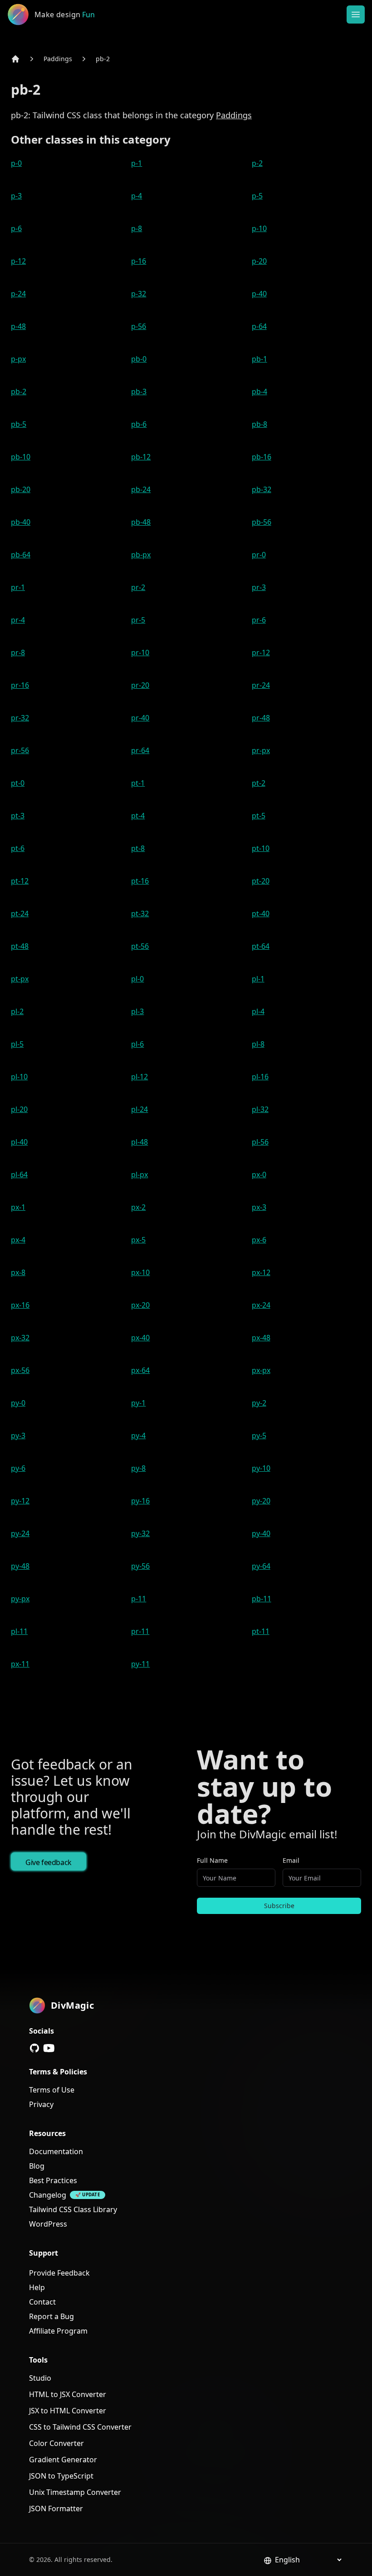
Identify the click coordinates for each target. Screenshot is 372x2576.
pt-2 (259, 783)
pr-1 (18, 587)
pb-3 (139, 391)
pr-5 (138, 620)
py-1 (138, 1403)
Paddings (58, 59)
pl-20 (19, 1109)
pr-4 (18, 620)
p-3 (16, 196)
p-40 (259, 294)
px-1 (18, 1207)
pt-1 (138, 783)
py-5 (259, 1435)
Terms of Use (52, 2090)
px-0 (259, 1174)
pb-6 (139, 424)
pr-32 (20, 718)
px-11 (20, 1664)
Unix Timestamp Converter (75, 2492)
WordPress (48, 2224)
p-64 (259, 326)
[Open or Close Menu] (356, 14)
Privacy (41, 2104)
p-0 (16, 163)
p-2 (257, 163)
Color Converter (56, 2443)
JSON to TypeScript (61, 2476)
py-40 (261, 1533)
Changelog (48, 2195)
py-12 (20, 1501)
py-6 (18, 1468)
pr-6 (259, 620)
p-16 (139, 261)
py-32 (140, 1533)
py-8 (138, 1468)
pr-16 (20, 685)
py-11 (140, 1664)
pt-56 (140, 946)
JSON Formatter (56, 2508)
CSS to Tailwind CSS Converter (80, 2427)
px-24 (261, 1305)
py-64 (261, 1566)
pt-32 (140, 913)
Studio (40, 2378)
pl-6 (137, 1044)
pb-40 (21, 522)
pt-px (20, 979)
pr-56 (20, 750)
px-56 (20, 1370)
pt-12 (20, 881)
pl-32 (260, 1109)
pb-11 (262, 1599)
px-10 (140, 1272)
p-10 (259, 228)
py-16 (140, 1501)
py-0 (18, 1403)
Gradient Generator (63, 2460)
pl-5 (17, 1044)
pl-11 (19, 1631)
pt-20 (261, 881)
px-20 (140, 1305)
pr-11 (140, 1631)
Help (37, 2287)
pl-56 (260, 1142)
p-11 (139, 1599)
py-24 (20, 1533)
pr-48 (261, 718)
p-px (18, 359)
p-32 (139, 294)
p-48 (18, 326)
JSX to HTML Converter (68, 2411)
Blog (37, 2166)
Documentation (56, 2151)
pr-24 (261, 685)
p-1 (137, 163)
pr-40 (140, 718)
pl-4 (258, 1011)
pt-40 (261, 913)
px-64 (140, 1370)
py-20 (261, 1501)
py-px (20, 1599)
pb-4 (259, 391)
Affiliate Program (58, 2331)
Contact (42, 2302)
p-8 (137, 228)
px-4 (18, 1240)
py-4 (138, 1435)
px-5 (138, 1240)
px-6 (259, 1240)
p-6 (16, 228)
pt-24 (20, 913)
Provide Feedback (59, 2273)
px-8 (18, 1272)
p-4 (137, 196)
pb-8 (259, 424)
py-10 (261, 1468)
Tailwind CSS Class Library (73, 2209)
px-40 (140, 1338)
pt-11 (261, 1631)
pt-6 (18, 848)
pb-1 (259, 359)
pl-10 (19, 1077)
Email (291, 1860)
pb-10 (21, 457)
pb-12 (141, 457)
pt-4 (138, 816)
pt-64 (261, 946)
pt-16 (140, 881)
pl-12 (139, 1077)
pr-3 (259, 587)
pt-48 (20, 946)
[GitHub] (34, 2048)
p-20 (259, 261)
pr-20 (140, 685)
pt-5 (259, 816)
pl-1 (258, 979)
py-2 (259, 1403)
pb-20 (21, 489)
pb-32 (262, 489)
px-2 (138, 1207)
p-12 (18, 261)
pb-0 (139, 359)
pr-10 (140, 652)
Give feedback (49, 1862)
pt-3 (18, 816)
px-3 (259, 1207)
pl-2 (17, 1011)
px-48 (261, 1338)
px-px (261, 1370)
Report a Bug (51, 2316)
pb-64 (21, 555)
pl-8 (258, 1044)
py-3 (18, 1435)
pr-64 (140, 750)
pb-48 (141, 522)
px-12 (261, 1272)
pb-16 (262, 457)
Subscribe (279, 1906)
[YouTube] (49, 2048)
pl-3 (137, 1011)
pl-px (139, 1174)
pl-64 (19, 1174)
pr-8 (18, 652)
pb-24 (141, 489)
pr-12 (261, 652)
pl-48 (139, 1142)
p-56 (139, 326)
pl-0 (137, 979)
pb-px (141, 555)
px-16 (20, 1305)
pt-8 (138, 848)
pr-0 (259, 555)
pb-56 (262, 522)
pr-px (261, 750)
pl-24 (139, 1109)
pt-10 (261, 848)
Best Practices (53, 2180)
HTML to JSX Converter (68, 2394)
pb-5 (19, 424)
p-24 (18, 294)
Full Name (212, 1860)
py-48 (20, 1566)
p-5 (257, 196)
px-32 (20, 1338)
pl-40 (19, 1142)
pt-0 (18, 783)
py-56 (140, 1566)
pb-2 (103, 59)
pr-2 (138, 587)
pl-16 (260, 1077)
